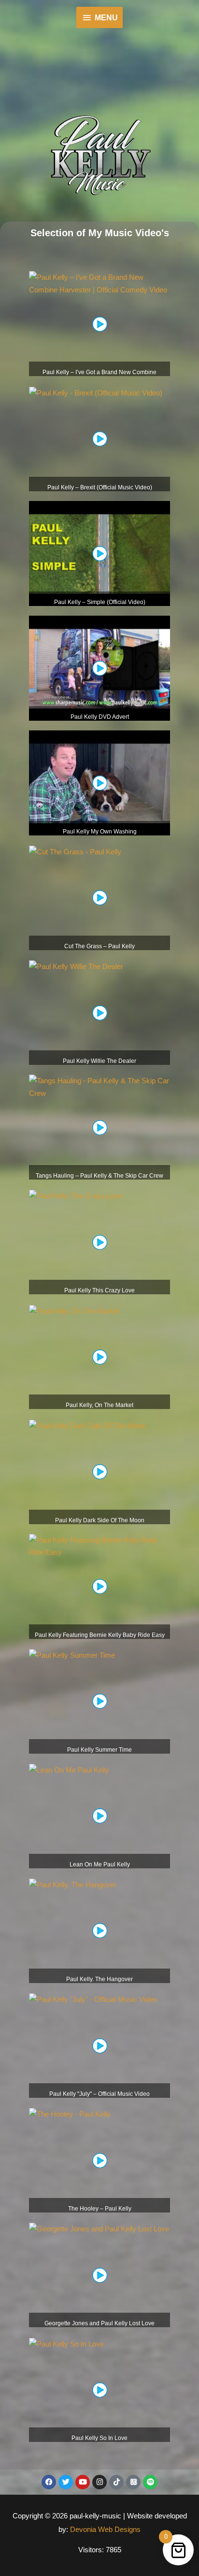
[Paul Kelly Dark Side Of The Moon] (87, 1425)
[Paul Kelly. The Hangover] (73, 1884)
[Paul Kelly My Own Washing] (99, 782)
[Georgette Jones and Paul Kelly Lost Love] (99, 2228)
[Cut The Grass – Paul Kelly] (75, 851)
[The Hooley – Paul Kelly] (70, 2114)
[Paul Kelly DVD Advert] (99, 668)
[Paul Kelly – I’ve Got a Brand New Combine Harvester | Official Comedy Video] (99, 283)
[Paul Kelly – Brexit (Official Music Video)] (96, 392)
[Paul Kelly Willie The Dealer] (76, 966)
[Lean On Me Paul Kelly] (69, 1769)
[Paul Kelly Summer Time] (72, 1655)
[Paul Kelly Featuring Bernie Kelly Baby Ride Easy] (99, 1545)
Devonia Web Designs (104, 2529)
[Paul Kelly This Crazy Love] (76, 1195)
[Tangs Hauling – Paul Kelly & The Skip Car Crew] (99, 1086)
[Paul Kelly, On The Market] (74, 1310)
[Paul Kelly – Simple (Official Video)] (99, 553)
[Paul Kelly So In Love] (66, 2343)
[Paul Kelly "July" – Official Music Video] (93, 1999)
